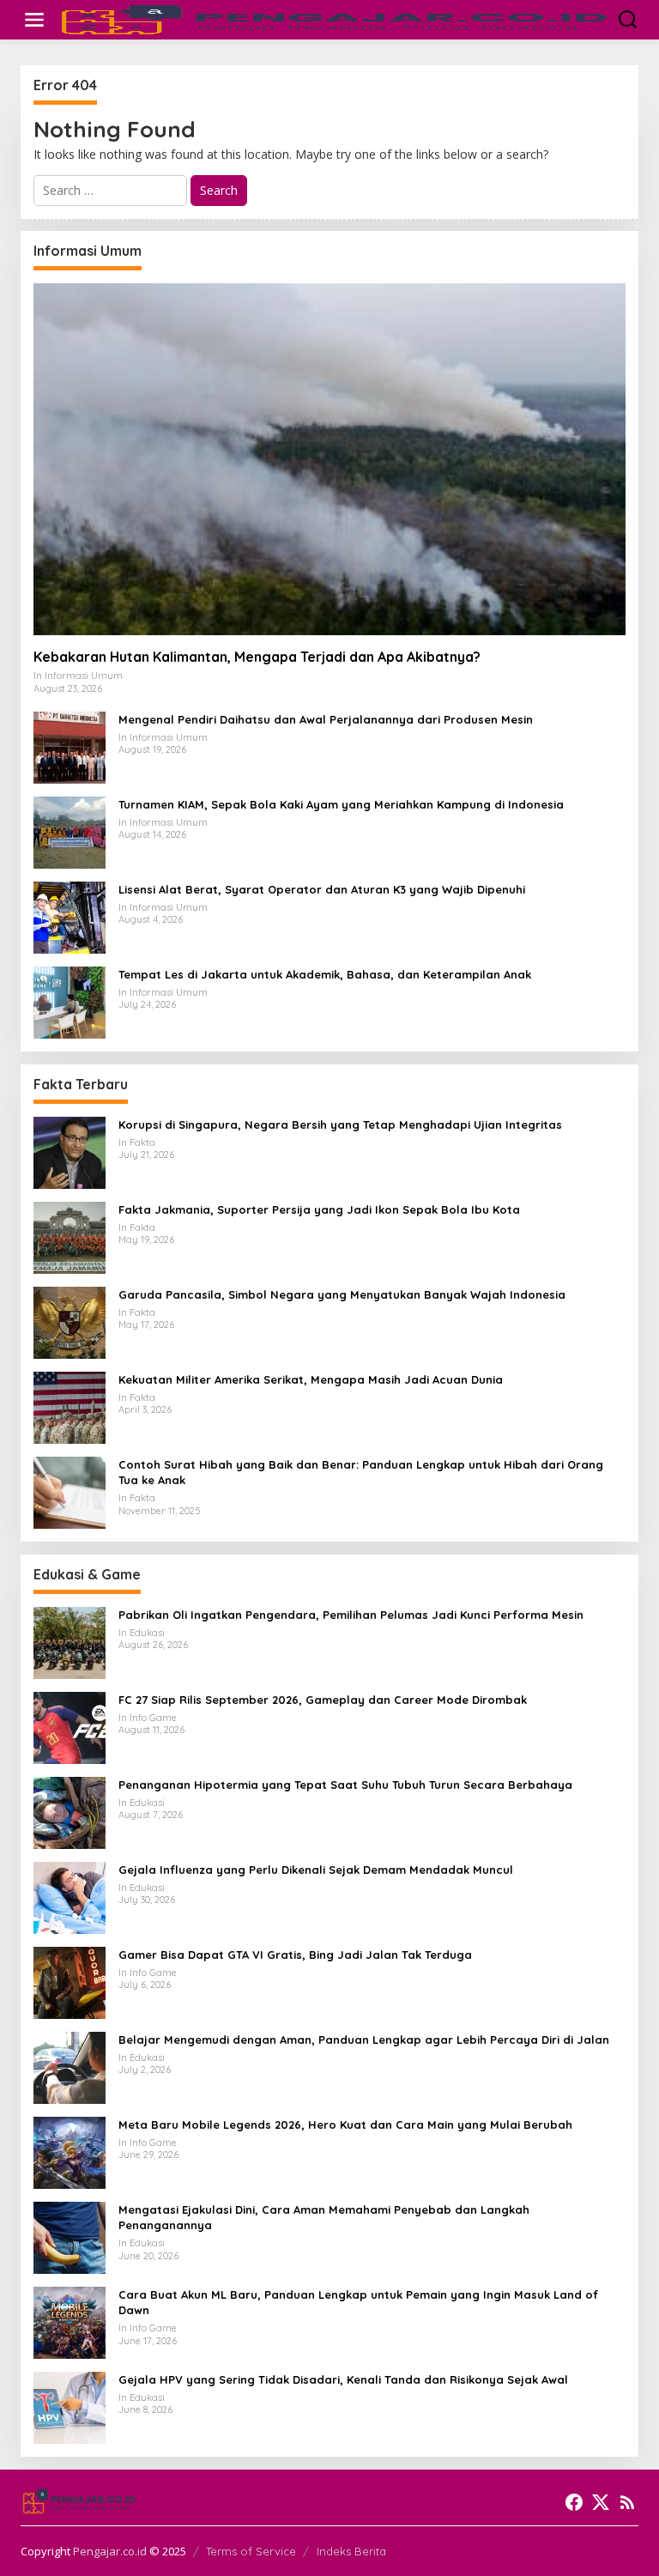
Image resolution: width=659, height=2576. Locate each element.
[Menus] (34, 20)
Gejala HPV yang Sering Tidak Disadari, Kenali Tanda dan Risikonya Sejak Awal (343, 2379)
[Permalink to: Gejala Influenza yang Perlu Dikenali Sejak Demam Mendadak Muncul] (70, 1897)
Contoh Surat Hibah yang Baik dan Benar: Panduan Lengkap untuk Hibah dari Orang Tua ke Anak (361, 1472)
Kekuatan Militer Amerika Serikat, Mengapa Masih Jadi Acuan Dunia (311, 1379)
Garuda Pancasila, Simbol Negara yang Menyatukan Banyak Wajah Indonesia (342, 1294)
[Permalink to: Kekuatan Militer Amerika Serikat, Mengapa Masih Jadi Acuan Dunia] (70, 1406)
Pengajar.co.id (110, 2551)
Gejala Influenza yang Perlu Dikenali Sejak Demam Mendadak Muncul (316, 1870)
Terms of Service (251, 2551)
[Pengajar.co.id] (333, 18)
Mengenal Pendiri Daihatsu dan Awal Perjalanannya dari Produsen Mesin (326, 719)
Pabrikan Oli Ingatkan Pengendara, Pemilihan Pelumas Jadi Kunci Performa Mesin (351, 1615)
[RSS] (627, 2502)
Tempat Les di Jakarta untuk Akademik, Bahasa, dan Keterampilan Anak (325, 974)
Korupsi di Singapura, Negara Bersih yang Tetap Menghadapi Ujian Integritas (340, 1124)
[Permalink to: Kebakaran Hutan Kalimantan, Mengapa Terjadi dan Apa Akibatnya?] (329, 459)
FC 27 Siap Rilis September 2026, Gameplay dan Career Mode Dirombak (323, 1700)
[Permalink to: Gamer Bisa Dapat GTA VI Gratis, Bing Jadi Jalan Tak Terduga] (70, 1982)
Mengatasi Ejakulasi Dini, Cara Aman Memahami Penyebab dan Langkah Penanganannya (324, 2217)
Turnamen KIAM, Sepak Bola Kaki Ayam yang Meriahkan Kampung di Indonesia (341, 804)
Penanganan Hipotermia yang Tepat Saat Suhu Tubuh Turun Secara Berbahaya (345, 1785)
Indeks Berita (351, 2551)
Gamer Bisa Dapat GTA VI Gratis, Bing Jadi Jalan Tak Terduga (295, 1955)
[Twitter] (601, 2502)
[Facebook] (574, 2502)
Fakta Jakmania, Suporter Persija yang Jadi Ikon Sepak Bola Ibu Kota (319, 1209)
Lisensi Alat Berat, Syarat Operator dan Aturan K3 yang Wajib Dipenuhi (322, 889)
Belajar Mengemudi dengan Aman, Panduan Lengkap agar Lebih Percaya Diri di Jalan (364, 2040)
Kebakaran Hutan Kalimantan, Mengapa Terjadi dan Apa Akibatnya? (257, 657)
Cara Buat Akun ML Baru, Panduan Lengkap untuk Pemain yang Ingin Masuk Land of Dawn (358, 2302)
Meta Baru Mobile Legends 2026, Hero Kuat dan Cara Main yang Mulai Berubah (345, 2124)
